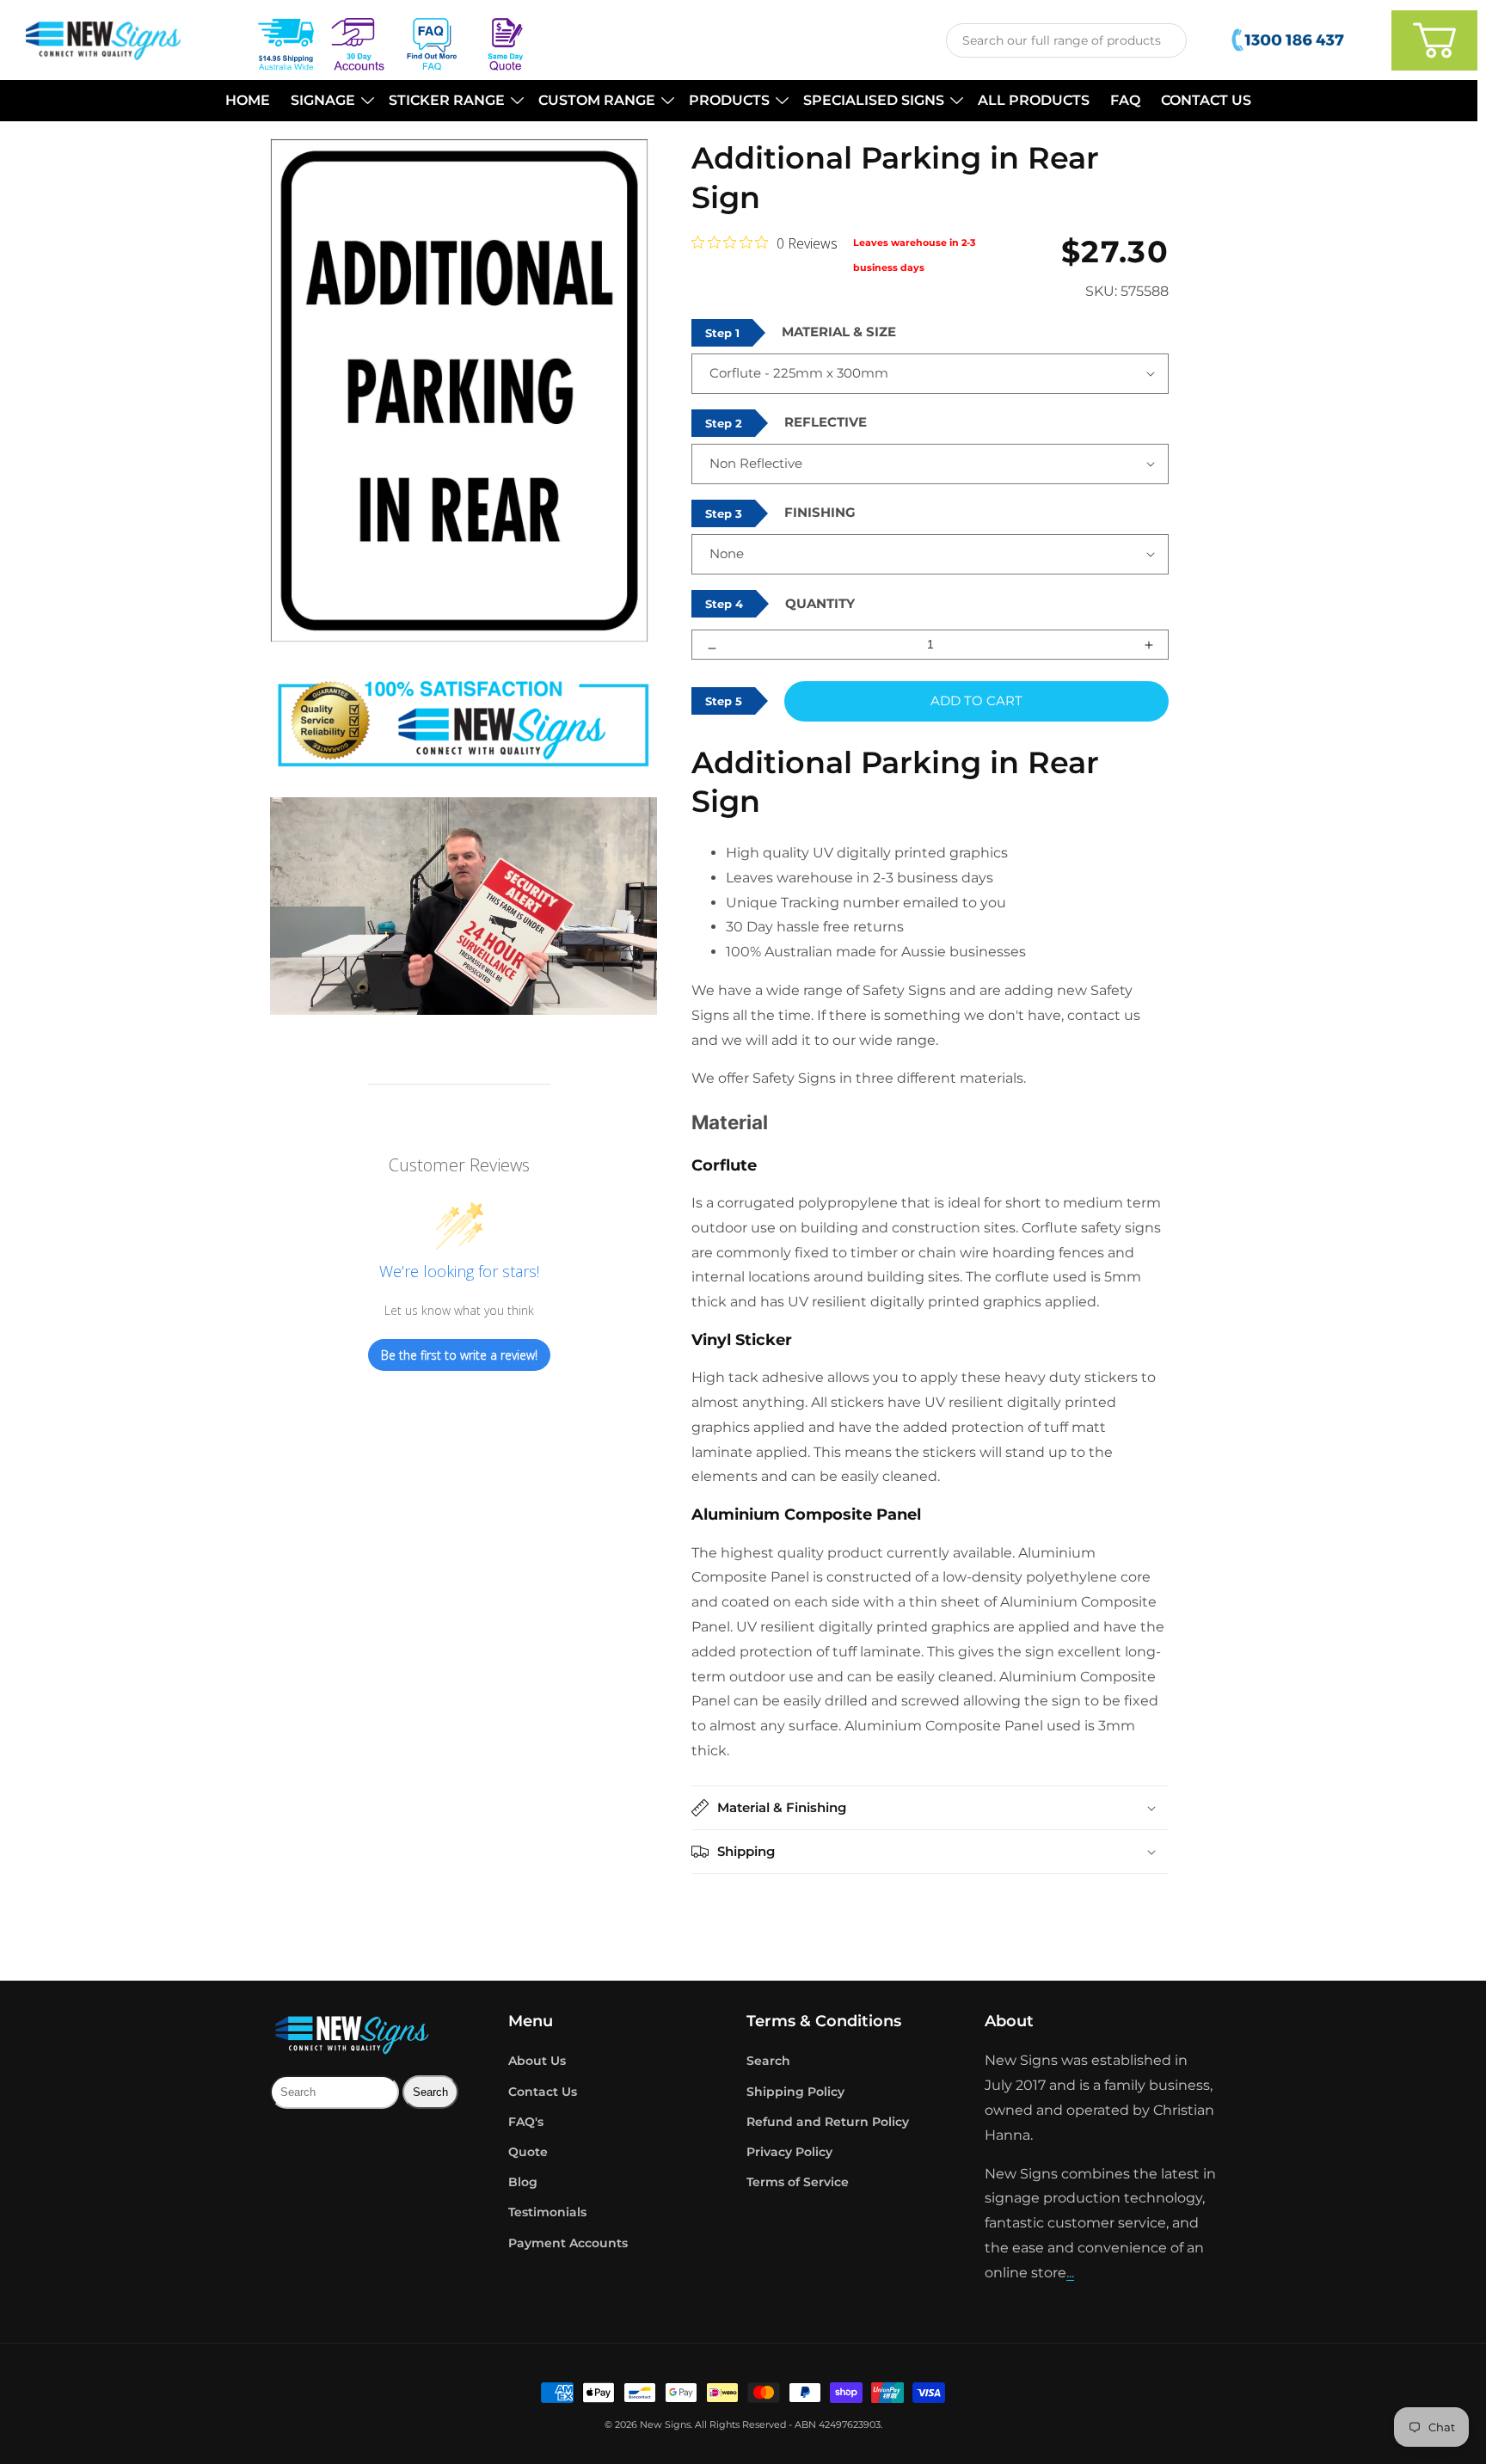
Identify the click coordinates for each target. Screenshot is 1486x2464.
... (1070, 2273)
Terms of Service (798, 2182)
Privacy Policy (789, 2152)
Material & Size (839, 332)
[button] (329, 101)
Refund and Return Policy (828, 2122)
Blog (523, 2182)
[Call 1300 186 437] (1290, 40)
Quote (528, 2152)
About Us (537, 2061)
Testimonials (547, 2212)
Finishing (820, 512)
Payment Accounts (568, 2243)
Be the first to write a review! (459, 1355)
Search (768, 2061)
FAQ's (526, 2122)
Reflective (826, 422)
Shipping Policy (795, 2092)
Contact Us (543, 2092)
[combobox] (1066, 40)
